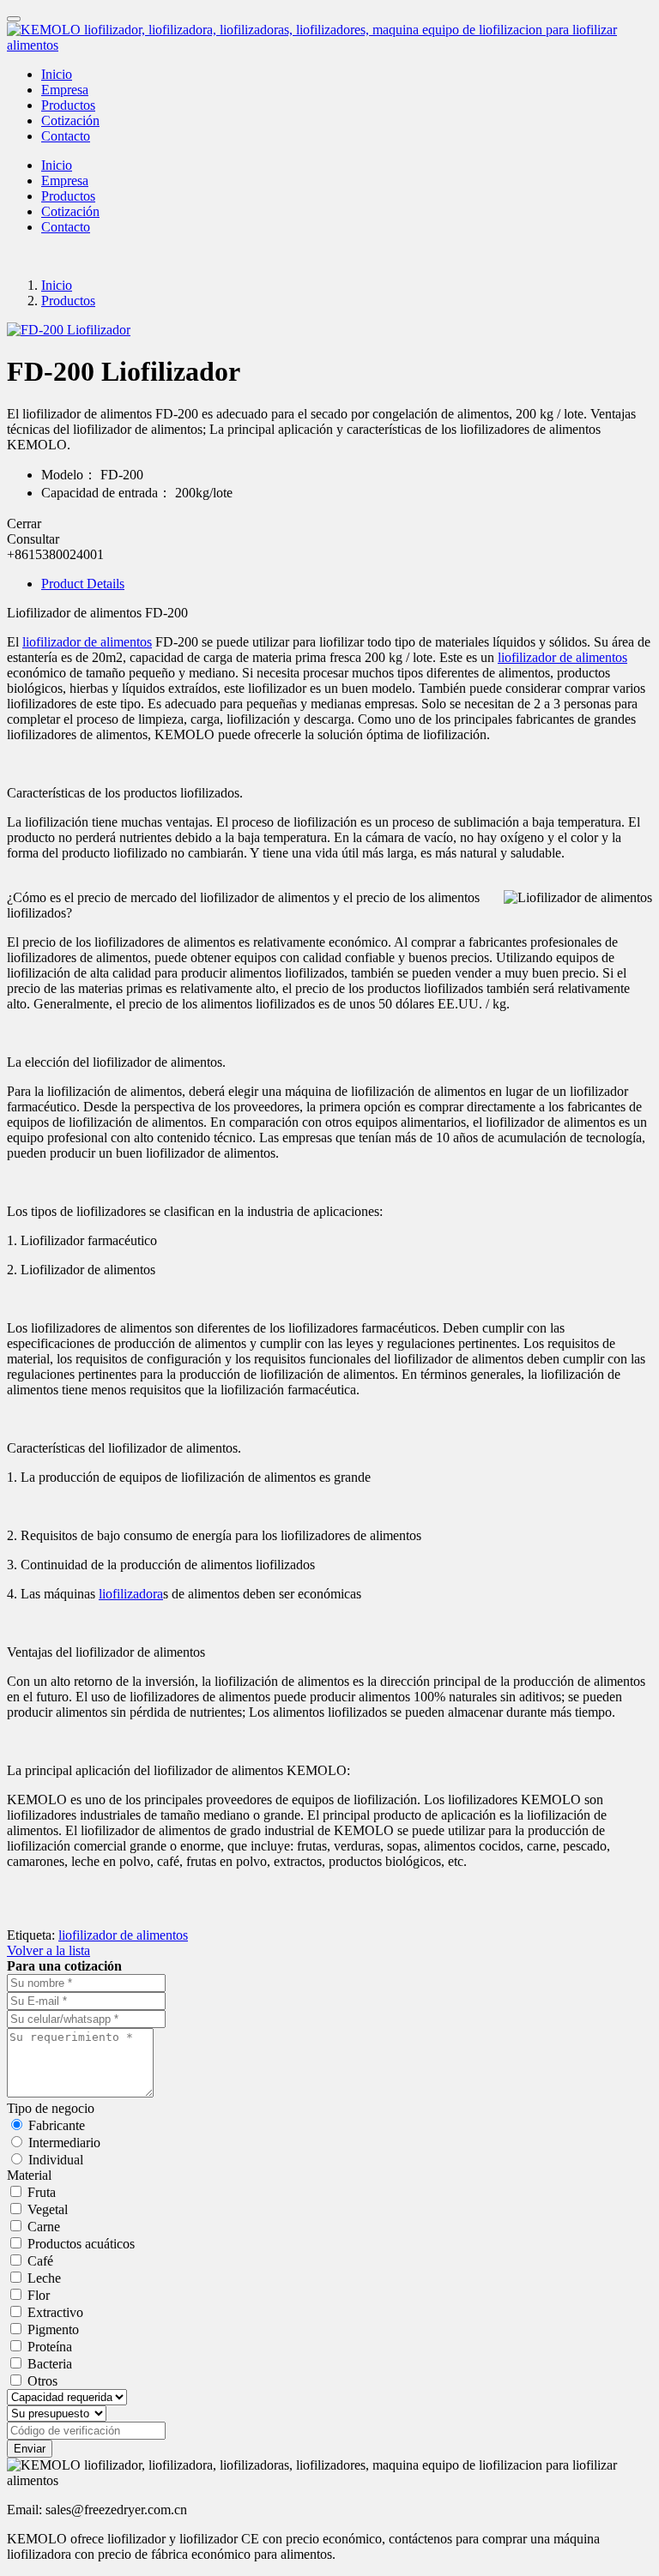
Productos (68, 105)
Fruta (42, 2192)
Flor (39, 2295)
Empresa (65, 90)
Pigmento (53, 2329)
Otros (42, 2381)
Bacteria (50, 2364)
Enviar (30, 2449)
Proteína (50, 2347)
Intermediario (64, 2143)
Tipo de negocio (51, 2108)
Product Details (83, 584)
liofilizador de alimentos (87, 642)
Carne (44, 2227)
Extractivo (55, 2312)
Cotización (70, 120)
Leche (44, 2278)
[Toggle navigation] (14, 19)
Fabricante (57, 2125)
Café (40, 2261)
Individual (56, 2160)
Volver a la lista (48, 1950)
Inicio (57, 74)
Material (29, 2175)
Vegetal (48, 2209)
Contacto (66, 136)
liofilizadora (131, 1594)
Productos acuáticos (81, 2244)
